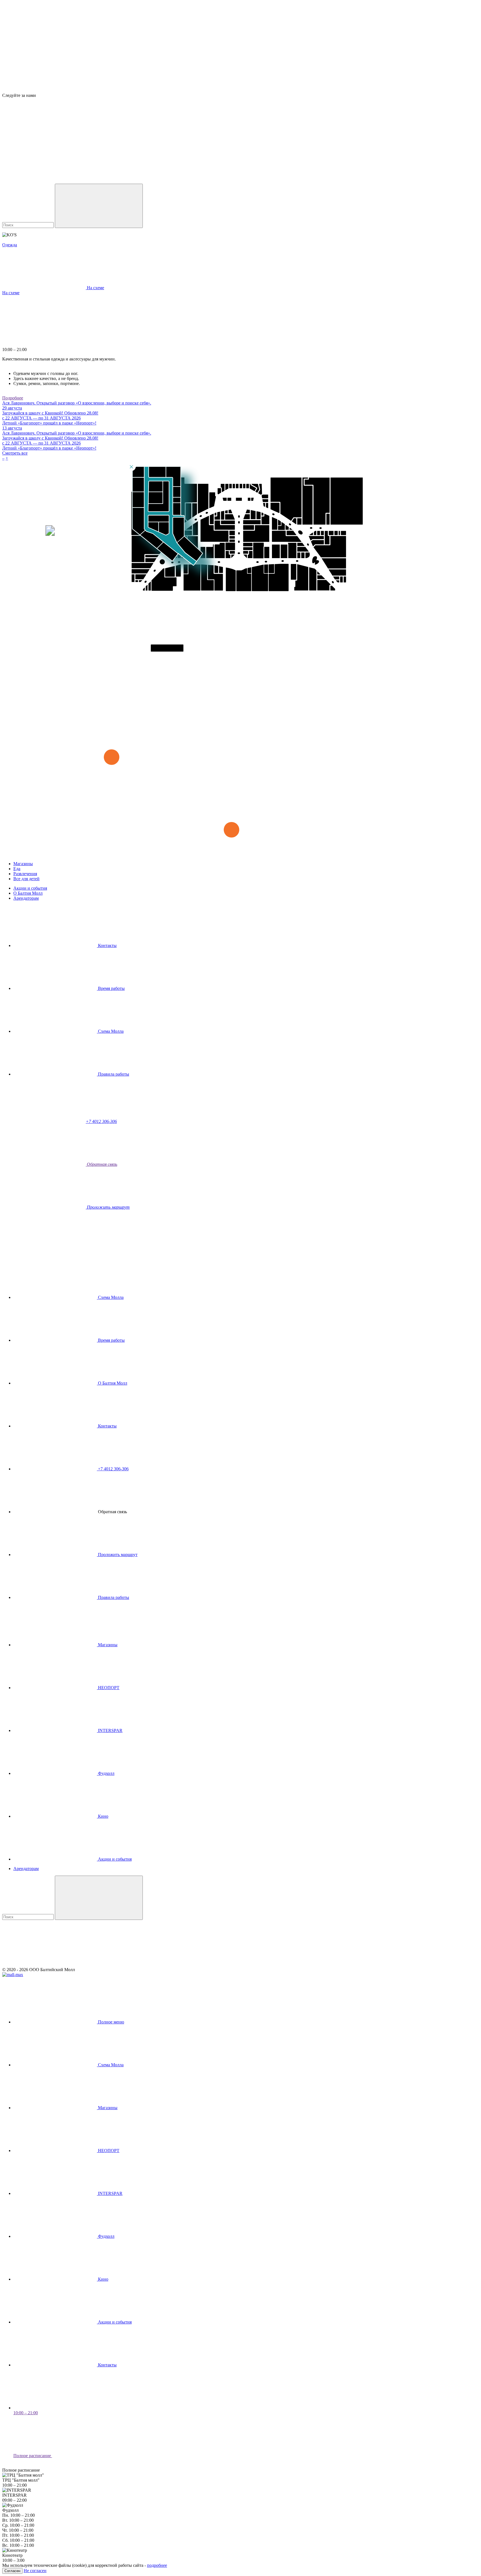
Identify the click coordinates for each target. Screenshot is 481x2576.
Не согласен (35, 2571)
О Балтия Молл (28, 893)
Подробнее (13, 398)
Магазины (23, 864)
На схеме (11, 293)
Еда (17, 869)
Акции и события (30, 888)
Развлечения (25, 874)
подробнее (157, 2565)
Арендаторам (26, 898)
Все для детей (26, 879)
